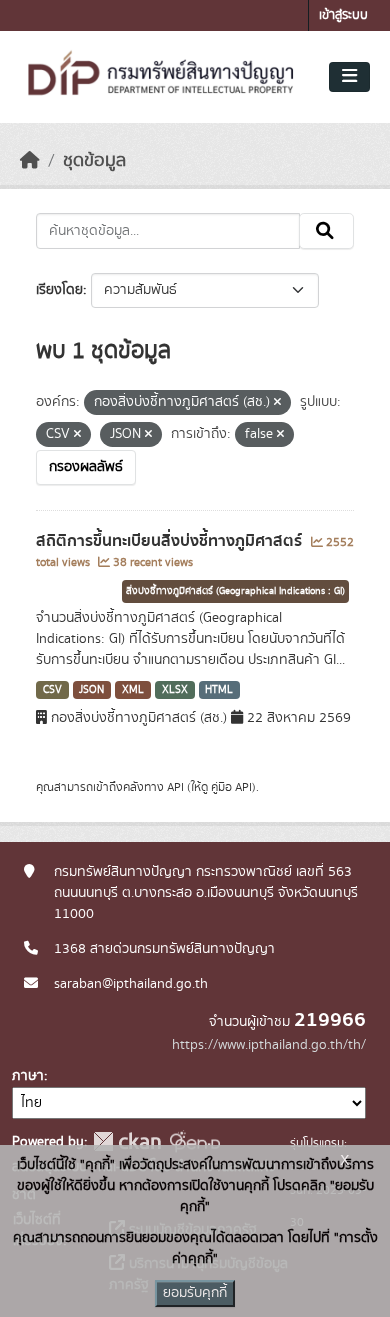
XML (133, 690)
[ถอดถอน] (277, 403)
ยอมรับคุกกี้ (195, 1293)
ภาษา (28, 1076)
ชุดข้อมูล (94, 161)
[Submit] (326, 231)
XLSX (175, 690)
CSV (52, 690)
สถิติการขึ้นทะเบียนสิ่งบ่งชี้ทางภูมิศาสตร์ (171, 541)
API (175, 787)
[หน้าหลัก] (30, 161)
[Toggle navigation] (349, 77)
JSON (91, 690)
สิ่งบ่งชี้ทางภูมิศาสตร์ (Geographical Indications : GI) (235, 591)
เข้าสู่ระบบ (343, 15)
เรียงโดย (59, 290)
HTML (219, 690)
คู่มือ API (231, 787)
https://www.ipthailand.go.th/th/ (269, 1045)
